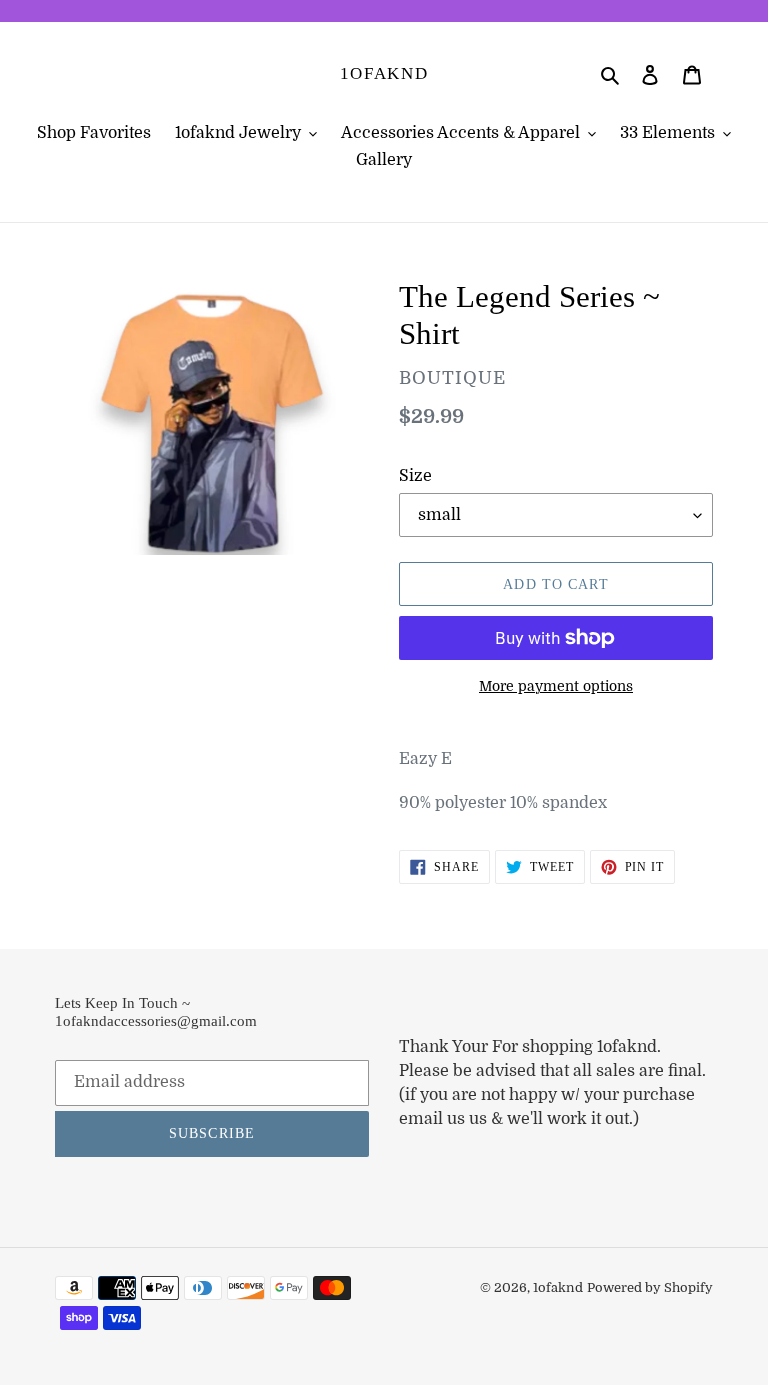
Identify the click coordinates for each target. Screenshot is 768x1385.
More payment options (556, 686)
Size (415, 476)
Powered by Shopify (650, 1287)
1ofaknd (384, 73)
